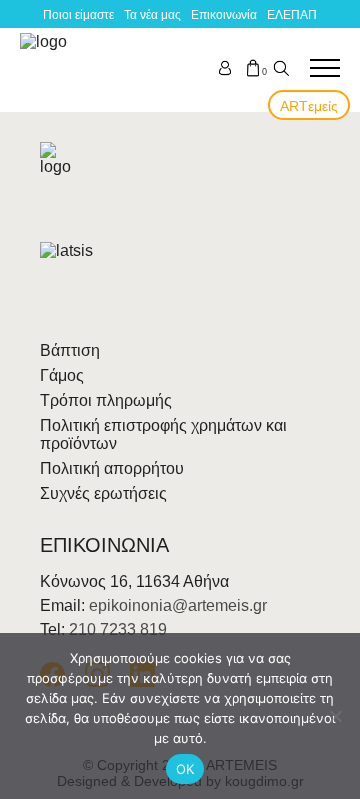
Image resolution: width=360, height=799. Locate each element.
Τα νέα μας (152, 15)
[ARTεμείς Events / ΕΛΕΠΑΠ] (47, 68)
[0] (253, 68)
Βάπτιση (70, 350)
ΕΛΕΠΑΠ (292, 15)
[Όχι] (335, 716)
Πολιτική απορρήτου (112, 468)
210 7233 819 (118, 629)
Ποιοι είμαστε (78, 15)
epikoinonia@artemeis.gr (178, 605)
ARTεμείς (309, 106)
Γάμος (62, 375)
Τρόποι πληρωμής (106, 400)
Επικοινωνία (224, 15)
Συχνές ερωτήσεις (103, 493)
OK (185, 769)
